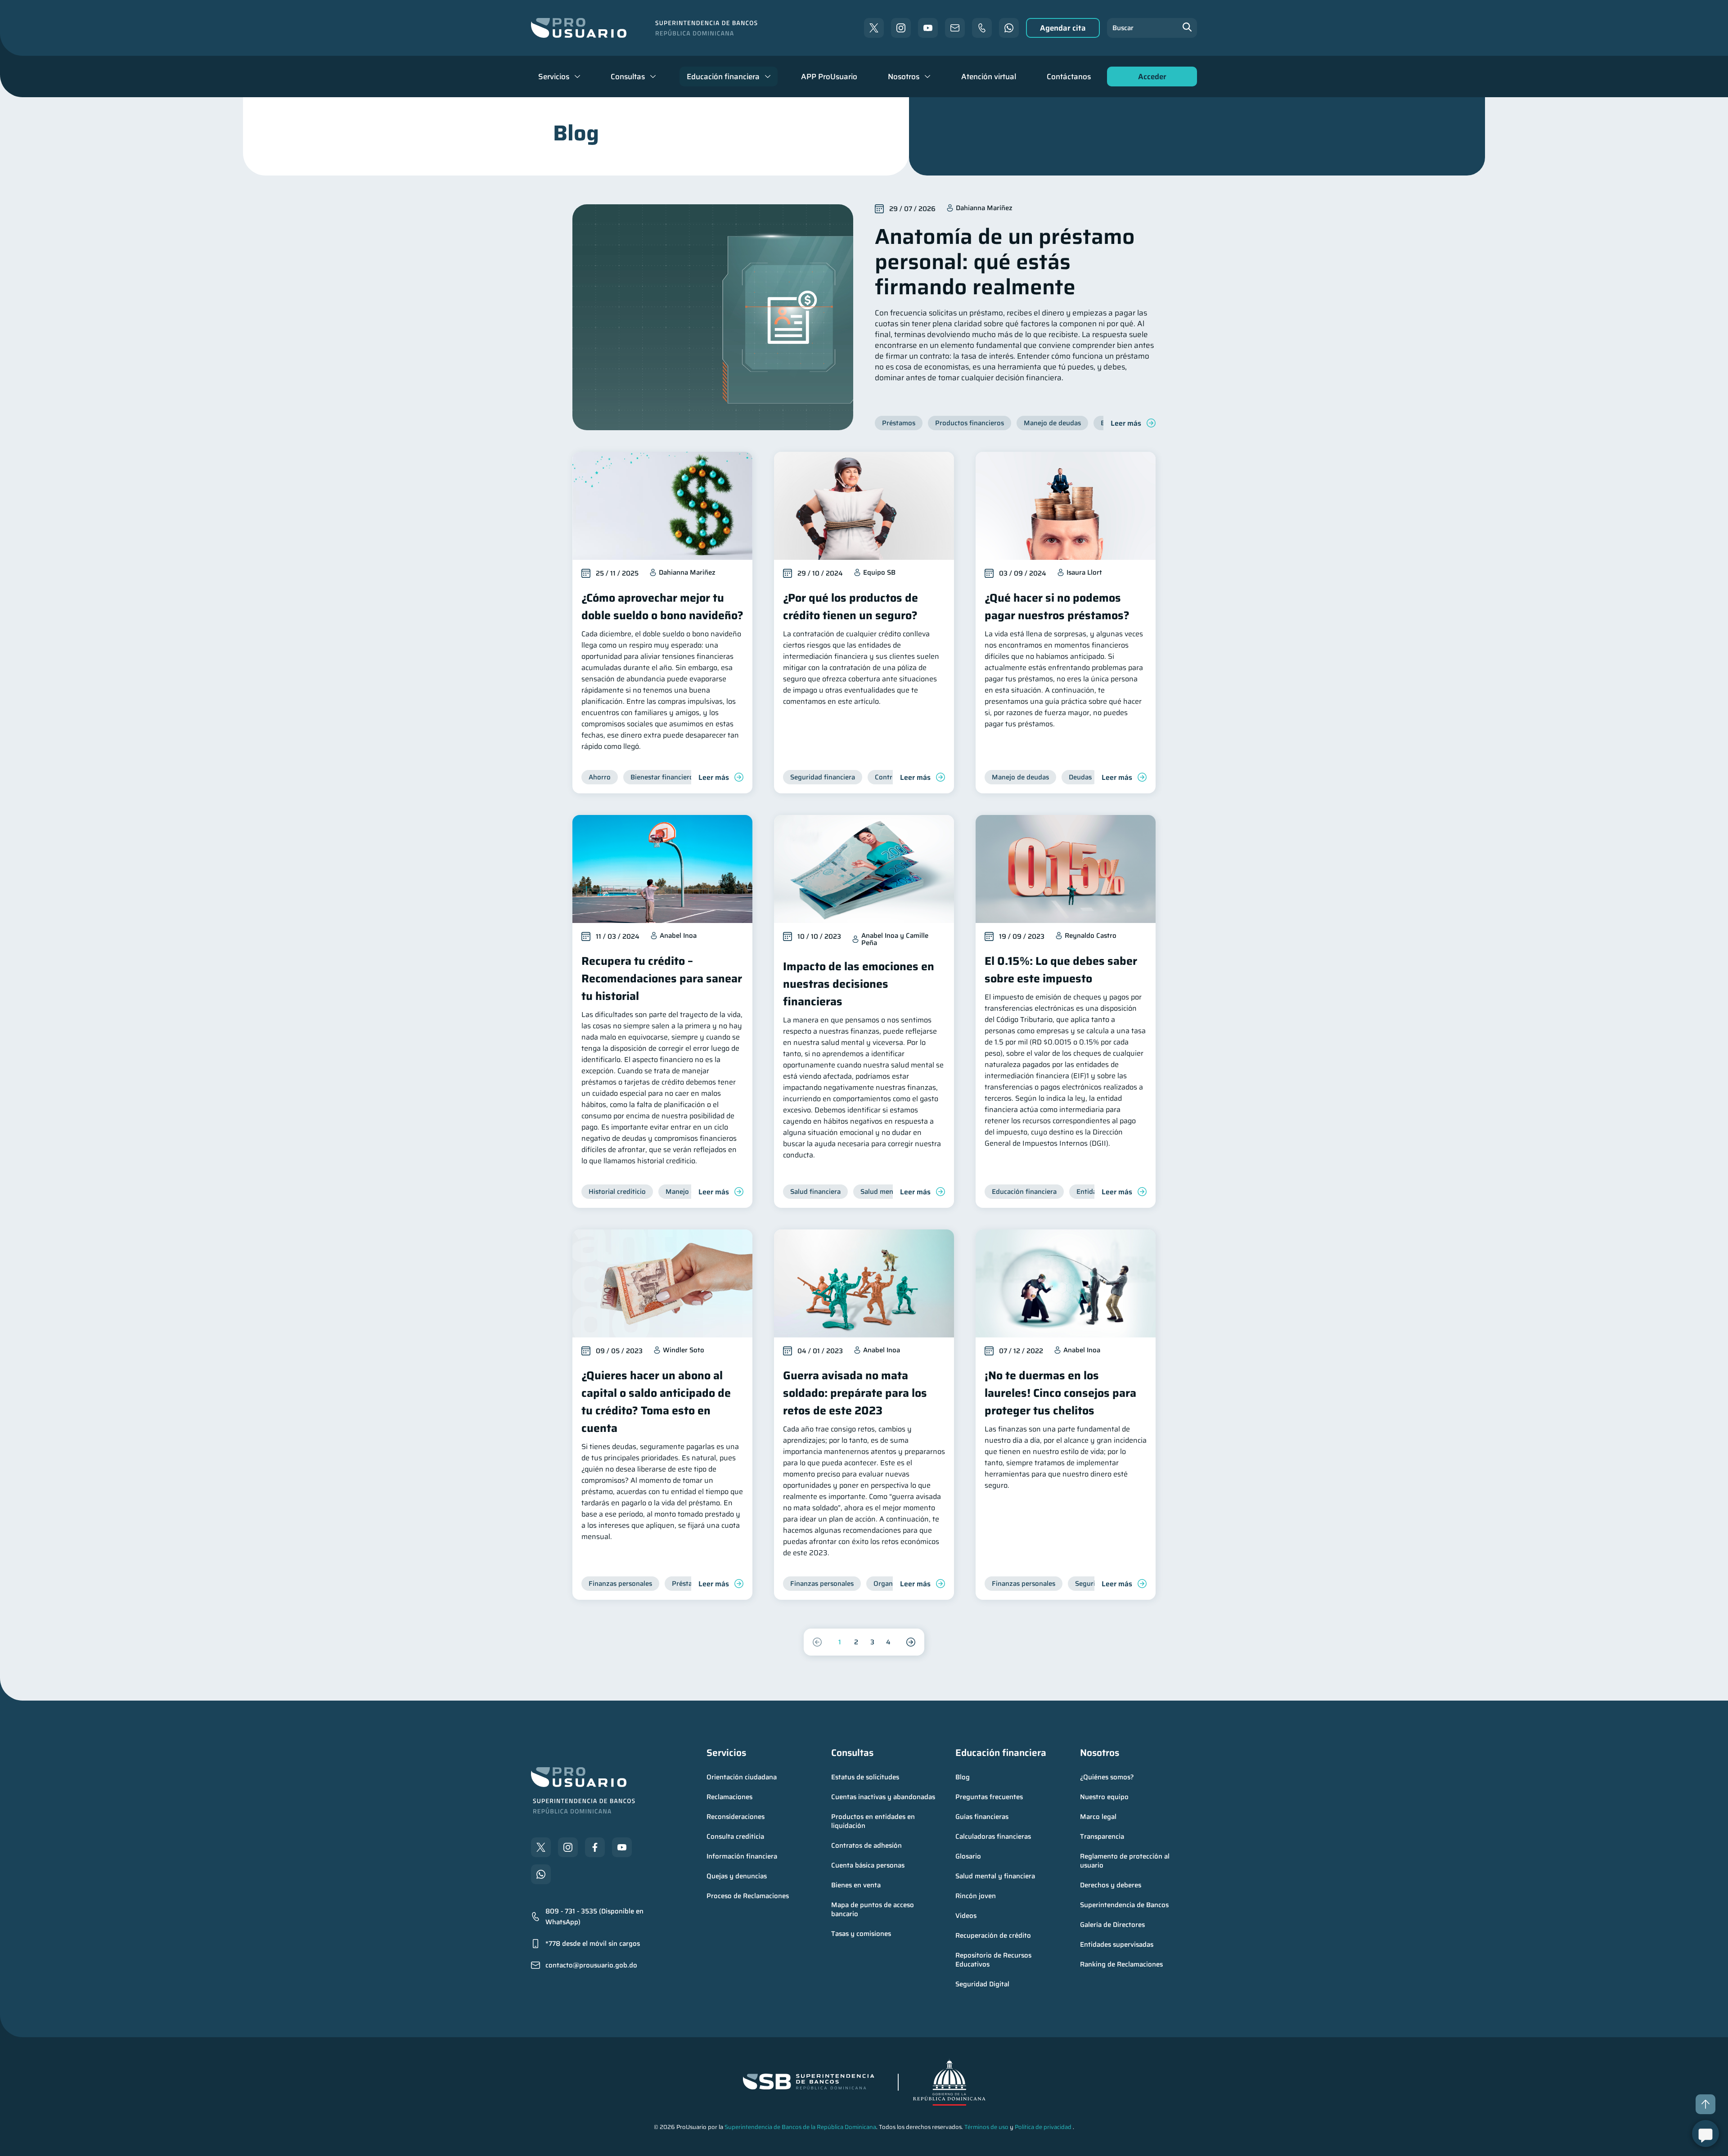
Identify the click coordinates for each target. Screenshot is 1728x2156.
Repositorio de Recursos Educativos (994, 1960)
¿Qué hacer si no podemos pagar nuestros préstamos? (1057, 607)
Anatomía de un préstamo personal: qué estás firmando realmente (1005, 262)
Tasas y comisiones (861, 1934)
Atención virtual (989, 77)
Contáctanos (1069, 77)
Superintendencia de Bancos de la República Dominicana (800, 2127)
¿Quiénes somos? (1107, 1777)
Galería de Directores (1112, 1925)
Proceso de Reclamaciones (748, 1896)
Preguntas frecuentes (989, 1797)
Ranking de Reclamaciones (1121, 1964)
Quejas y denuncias (737, 1876)
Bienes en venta (856, 1885)
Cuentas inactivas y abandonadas (883, 1797)
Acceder (1150, 79)
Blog (963, 1777)
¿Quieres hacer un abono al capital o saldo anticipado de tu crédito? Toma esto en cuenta (656, 1402)
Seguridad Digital (982, 1984)
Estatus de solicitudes (865, 1777)
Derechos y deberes (1111, 1885)
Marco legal (1098, 1817)
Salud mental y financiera (995, 1876)
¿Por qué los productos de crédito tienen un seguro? (850, 607)
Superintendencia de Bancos (1124, 1905)
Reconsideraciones (736, 1817)
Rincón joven (976, 1896)
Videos (966, 1916)
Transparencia (1102, 1836)
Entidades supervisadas (1117, 1944)
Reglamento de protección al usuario (1126, 1861)
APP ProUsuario (829, 77)
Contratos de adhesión (866, 1845)
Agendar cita (1063, 28)
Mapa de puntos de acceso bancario (873, 1909)
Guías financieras (982, 1817)
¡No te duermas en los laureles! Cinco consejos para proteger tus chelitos (1060, 1393)
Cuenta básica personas (868, 1865)
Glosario (968, 1856)
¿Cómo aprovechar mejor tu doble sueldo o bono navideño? (662, 607)
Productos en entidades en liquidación (874, 1821)
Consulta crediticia (735, 1836)
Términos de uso (986, 2127)
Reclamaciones (729, 1797)
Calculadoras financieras (993, 1836)
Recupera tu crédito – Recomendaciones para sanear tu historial (662, 979)
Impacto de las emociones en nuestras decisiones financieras (859, 984)
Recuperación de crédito (993, 1935)
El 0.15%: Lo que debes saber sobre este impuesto (1061, 970)
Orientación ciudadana (742, 1777)
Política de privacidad (1043, 2127)
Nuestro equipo (1104, 1797)
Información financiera (742, 1856)
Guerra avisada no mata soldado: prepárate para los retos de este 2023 (855, 1393)
